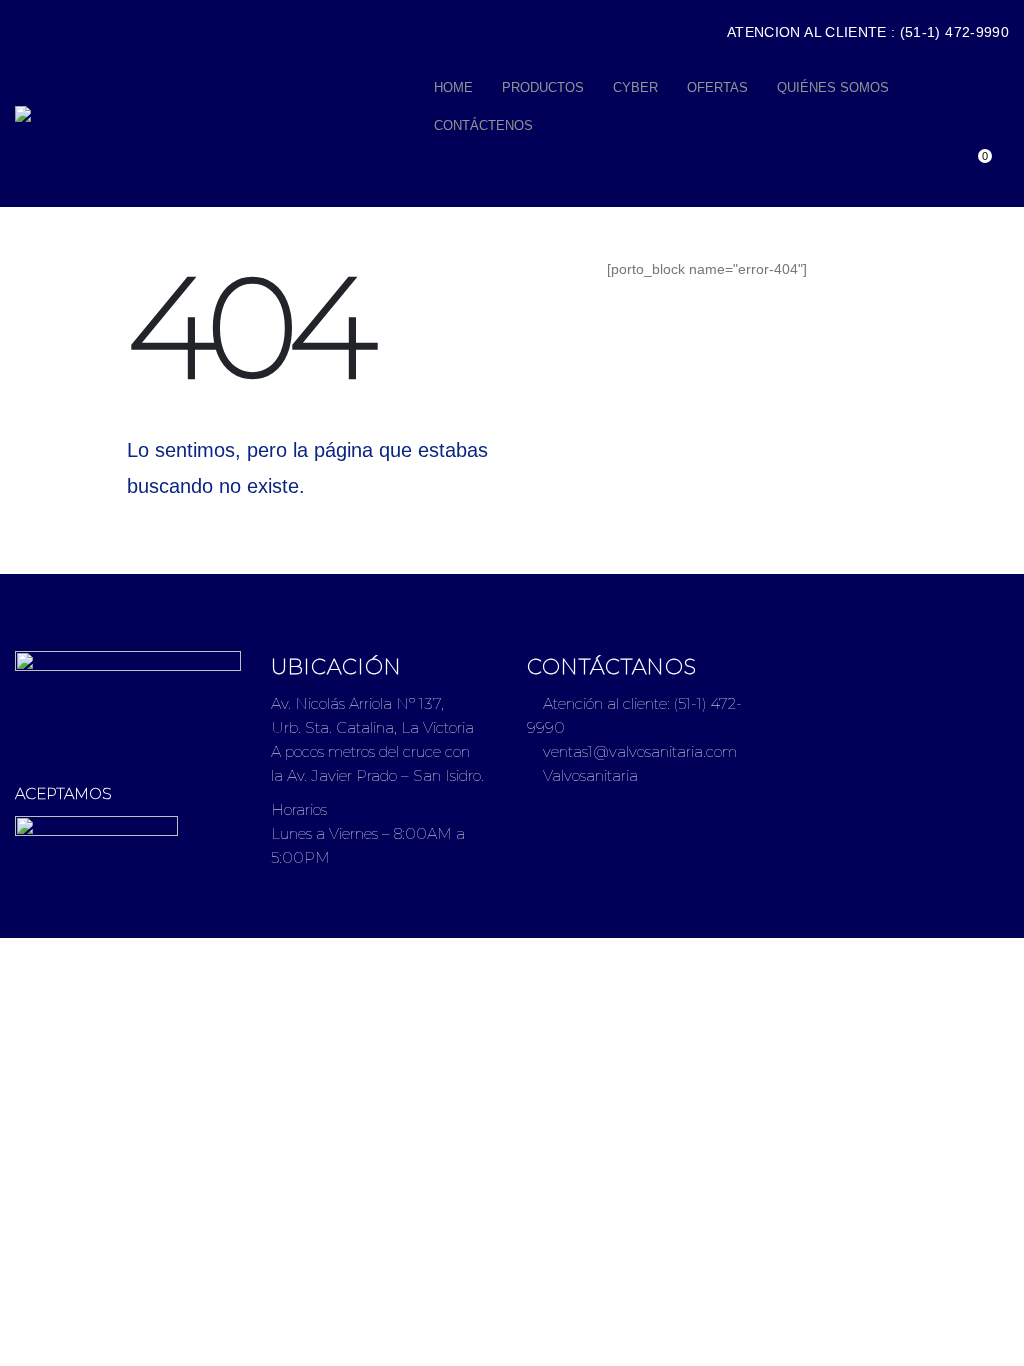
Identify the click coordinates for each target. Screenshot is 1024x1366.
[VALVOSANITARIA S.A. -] (217, 114)
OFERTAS (717, 87)
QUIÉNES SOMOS (833, 87)
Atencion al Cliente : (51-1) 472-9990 (868, 32)
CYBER (635, 87)
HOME (453, 87)
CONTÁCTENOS (483, 125)
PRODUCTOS (543, 87)
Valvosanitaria (588, 775)
